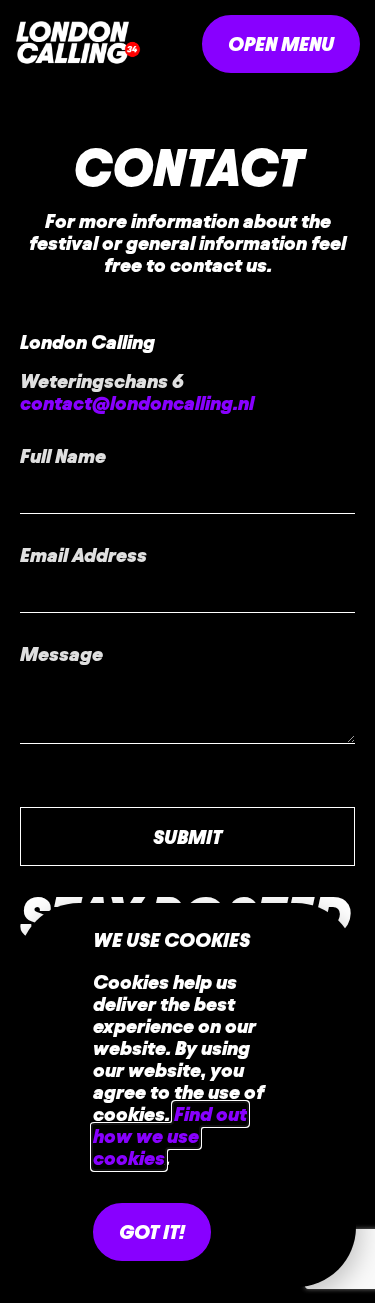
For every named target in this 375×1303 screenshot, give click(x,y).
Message (61, 654)
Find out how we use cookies (170, 1136)
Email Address (83, 555)
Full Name (63, 456)
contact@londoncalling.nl (137, 403)
